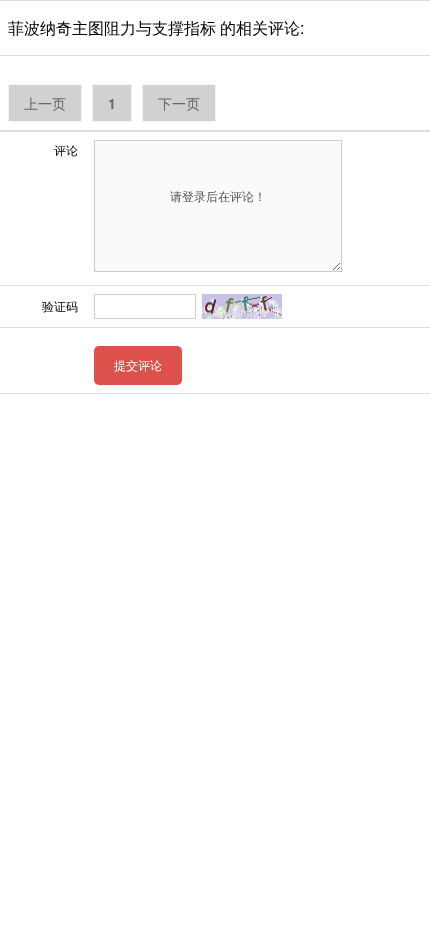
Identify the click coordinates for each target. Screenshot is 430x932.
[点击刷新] (242, 306)
